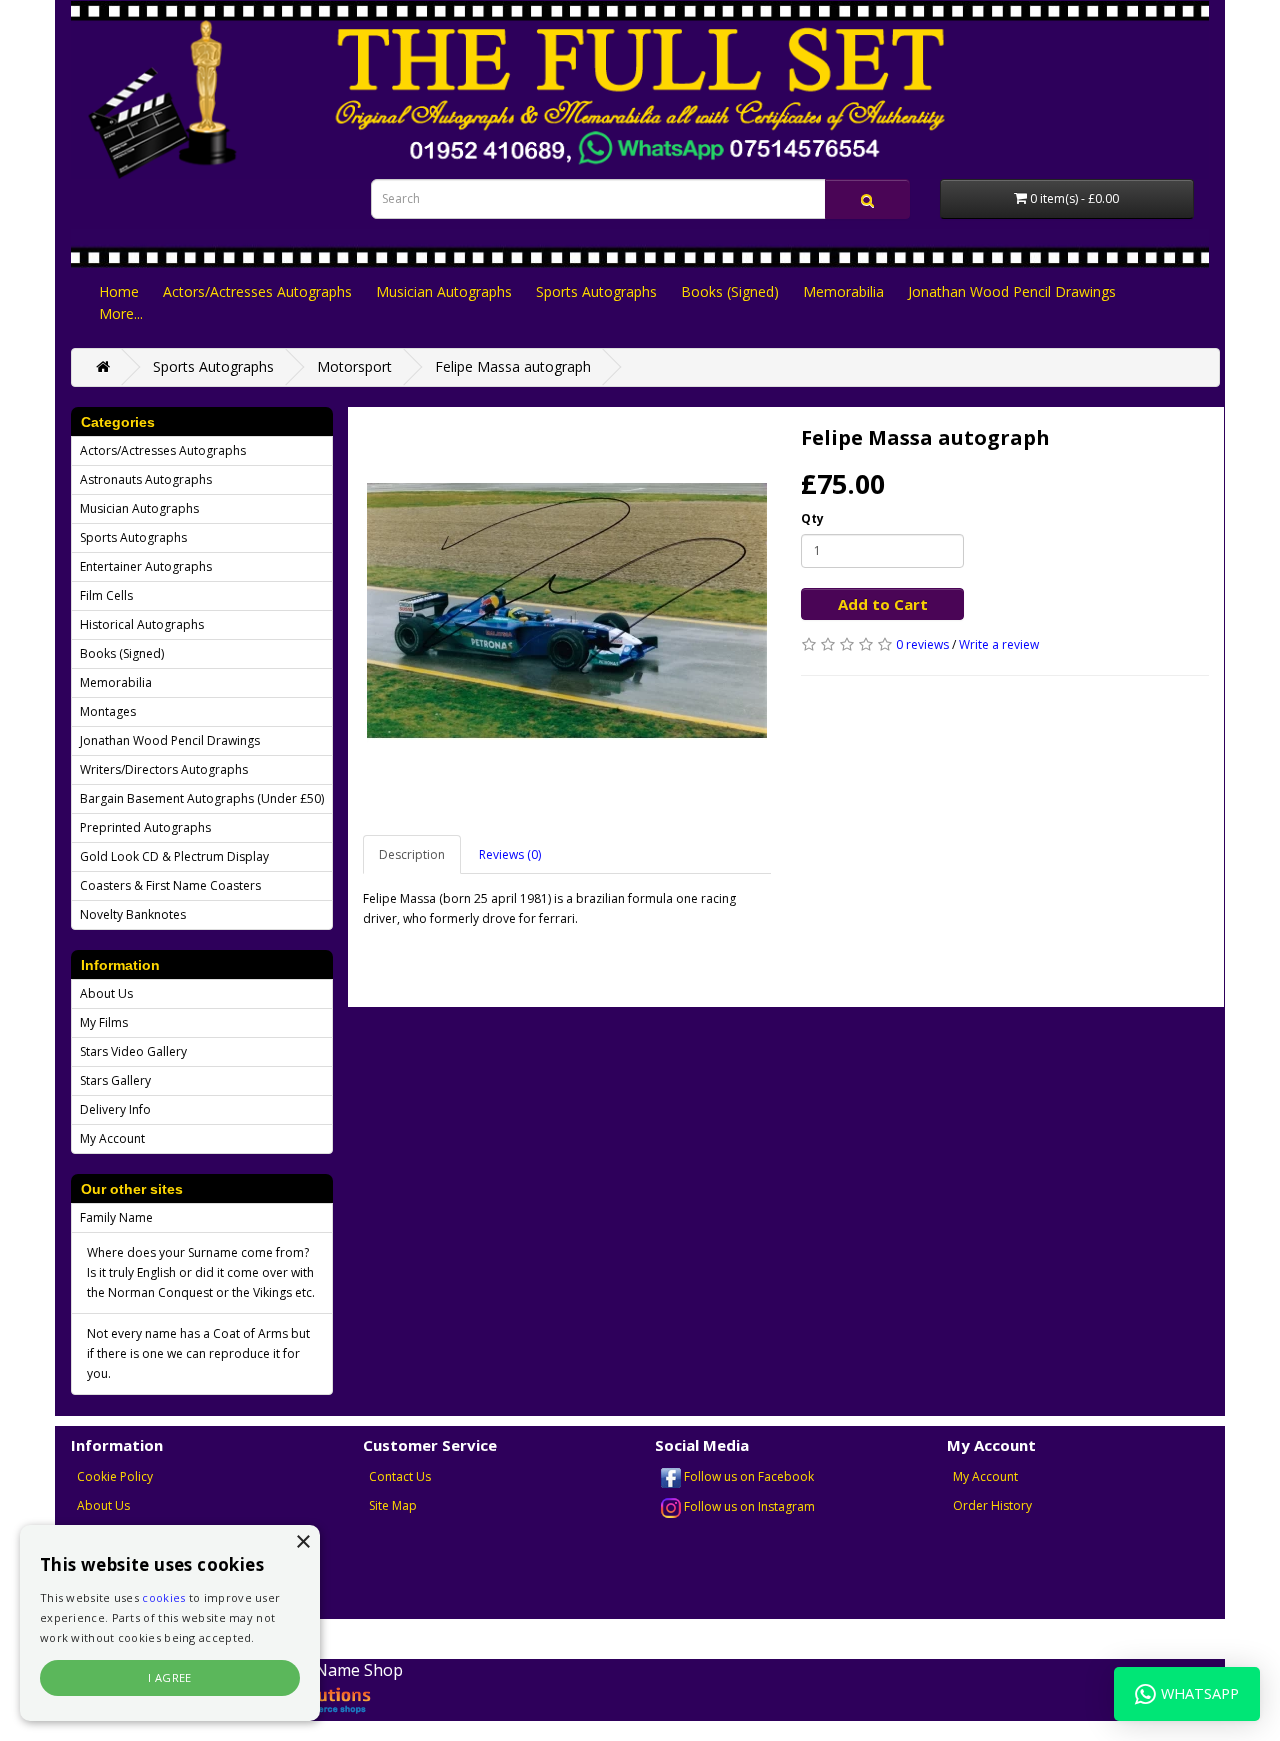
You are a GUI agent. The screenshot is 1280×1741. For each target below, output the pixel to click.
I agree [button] (170, 1677)
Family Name (116, 1217)
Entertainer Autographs (146, 566)
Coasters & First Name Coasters (170, 885)
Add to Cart (883, 604)
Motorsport (354, 366)
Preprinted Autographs (145, 827)
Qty (812, 518)
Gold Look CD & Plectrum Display (174, 856)
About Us (106, 993)
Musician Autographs (444, 291)
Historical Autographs (142, 624)
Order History (992, 1505)
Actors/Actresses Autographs (257, 291)
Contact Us (400, 1476)
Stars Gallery (115, 1080)
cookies (163, 1597)
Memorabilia (843, 291)
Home (119, 291)
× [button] (302, 1542)
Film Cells (106, 595)
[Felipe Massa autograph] (567, 611)
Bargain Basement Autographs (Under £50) (202, 798)
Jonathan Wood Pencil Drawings (1012, 291)
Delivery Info (115, 1109)
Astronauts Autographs (146, 479)
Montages (108, 711)
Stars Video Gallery (133, 1051)
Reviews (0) (510, 854)
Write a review (999, 644)
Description (412, 854)
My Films (104, 1022)
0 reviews (922, 644)
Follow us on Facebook (747, 1476)
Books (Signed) (730, 291)
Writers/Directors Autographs (164, 769)
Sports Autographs (596, 291)
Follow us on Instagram (748, 1506)
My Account (112, 1138)
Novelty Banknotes (133, 914)
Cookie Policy (115, 1476)
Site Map (393, 1505)
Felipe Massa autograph (513, 366)
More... (121, 313)
